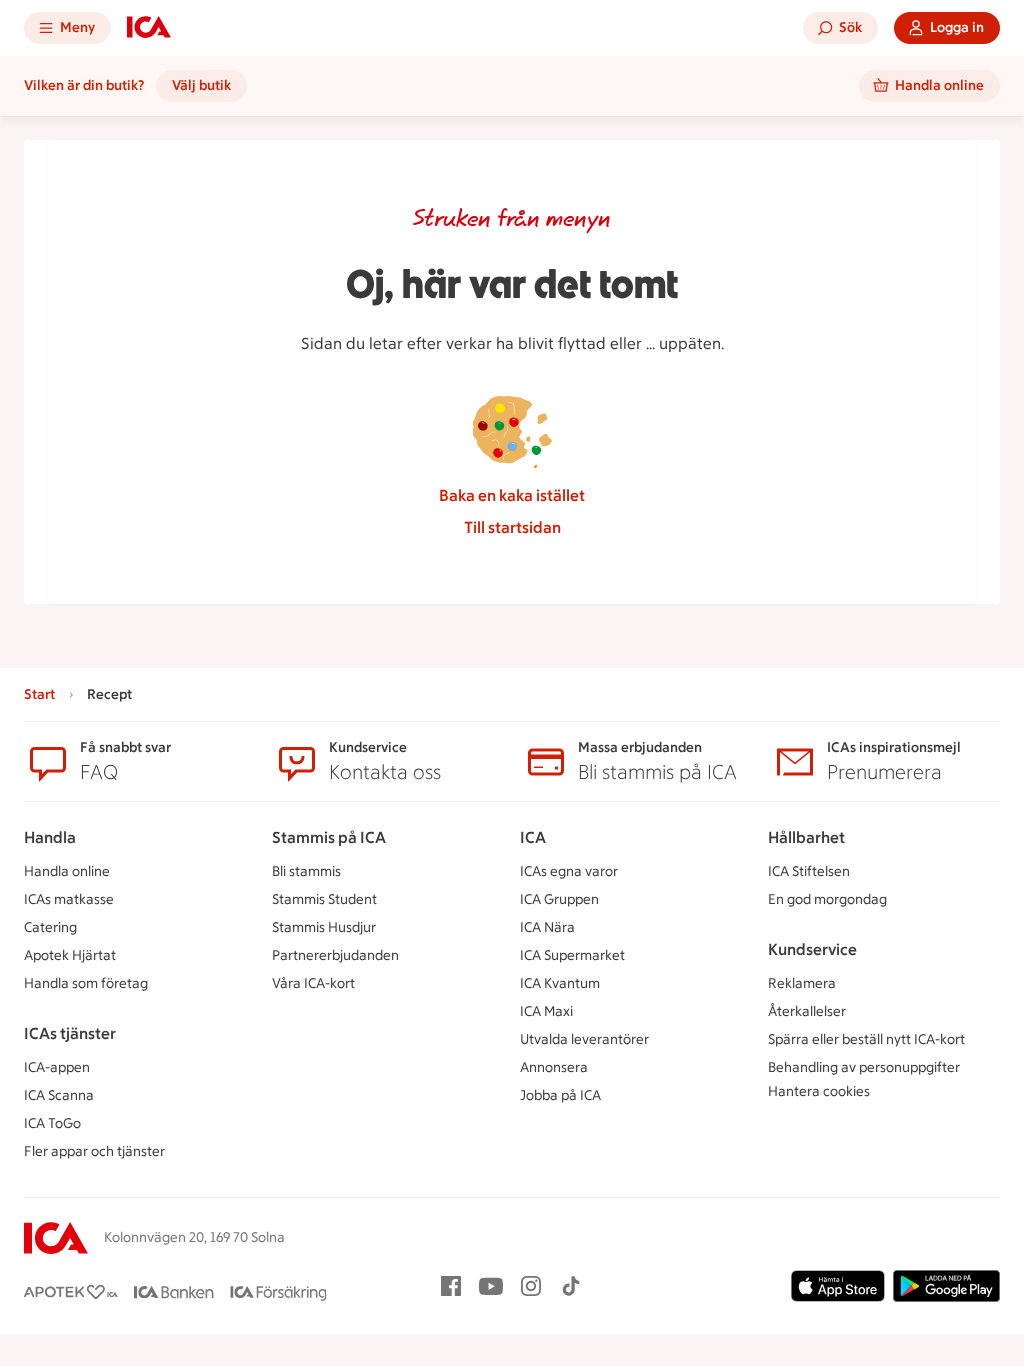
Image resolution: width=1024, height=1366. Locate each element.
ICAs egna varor (569, 871)
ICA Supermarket (572, 955)
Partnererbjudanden (335, 955)
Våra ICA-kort (313, 983)
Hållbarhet (806, 837)
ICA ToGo (52, 1123)
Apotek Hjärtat (70, 955)
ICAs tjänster (70, 1033)
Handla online (67, 871)
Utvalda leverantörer (584, 1039)
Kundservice (812, 949)
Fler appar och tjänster (94, 1151)
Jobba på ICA (560, 1095)
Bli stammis (306, 871)
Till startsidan (512, 527)
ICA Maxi (546, 1011)
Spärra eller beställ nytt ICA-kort (866, 1039)
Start (39, 694)
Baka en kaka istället (512, 495)
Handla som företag (86, 983)
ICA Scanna (59, 1095)
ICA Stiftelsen (809, 871)
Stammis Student (324, 899)
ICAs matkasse (69, 899)
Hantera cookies (819, 1091)
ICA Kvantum (560, 983)
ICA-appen (57, 1067)
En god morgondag (827, 899)
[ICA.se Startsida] (149, 28)
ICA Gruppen (559, 899)
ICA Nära (547, 927)
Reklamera (802, 983)
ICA (533, 837)
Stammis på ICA (329, 837)
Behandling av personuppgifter (864, 1067)
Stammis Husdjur (324, 927)
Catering (50, 927)
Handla (50, 837)
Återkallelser (807, 1011)
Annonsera (554, 1067)
